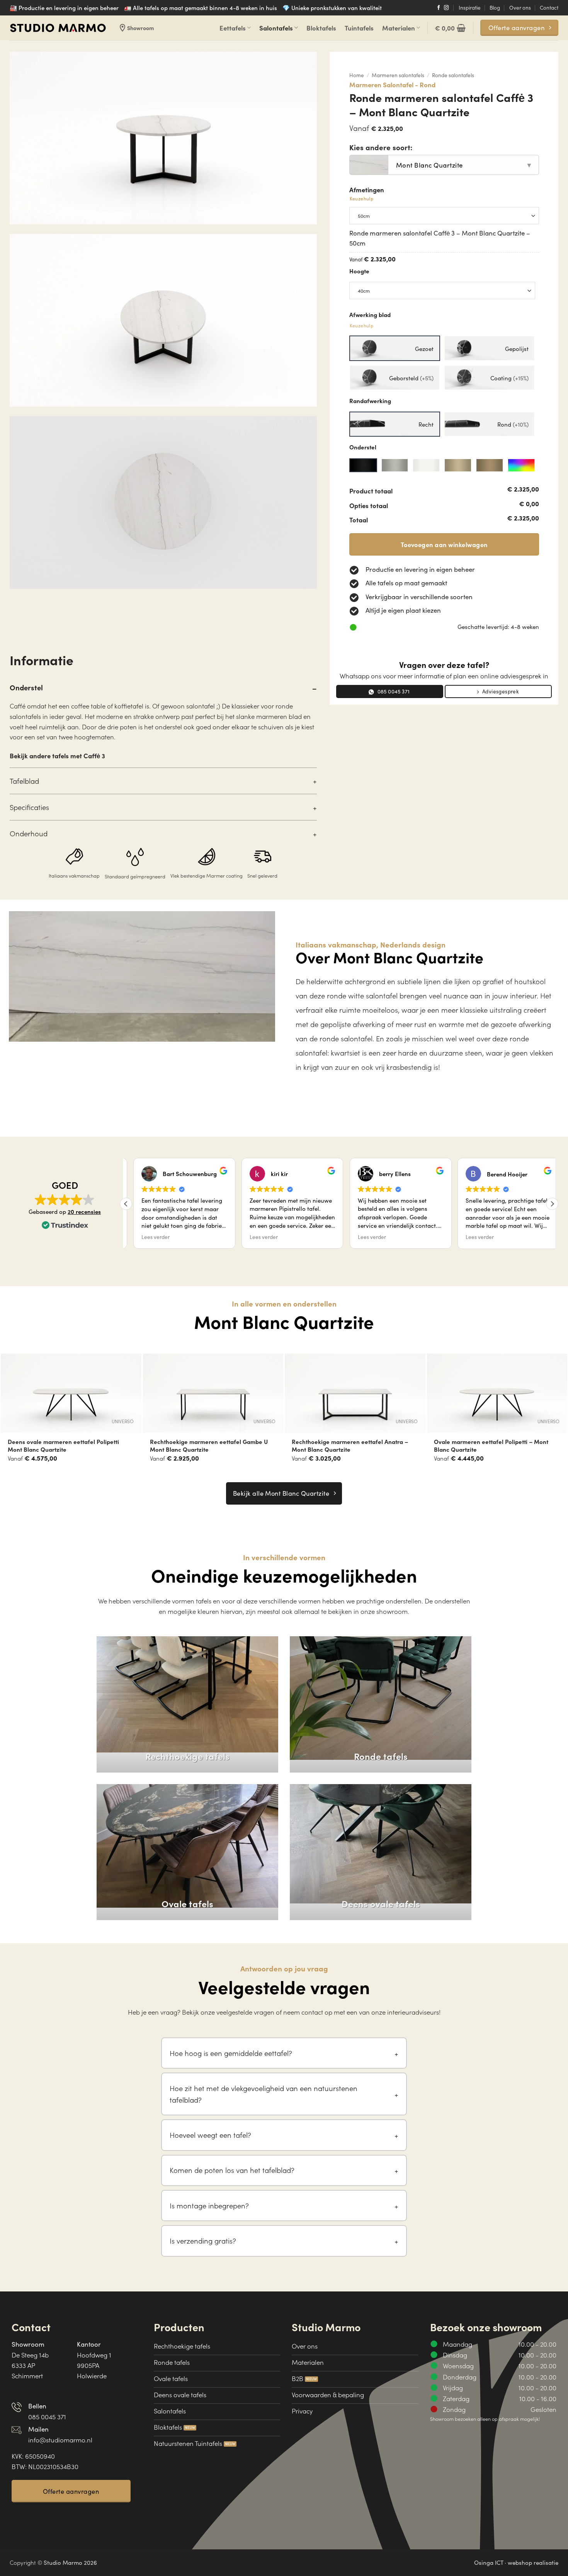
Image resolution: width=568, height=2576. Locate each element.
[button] (450, 28)
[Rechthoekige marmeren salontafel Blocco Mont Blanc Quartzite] (497, 1393)
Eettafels (233, 28)
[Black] (363, 465)
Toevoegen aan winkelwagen (444, 544)
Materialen (399, 28)
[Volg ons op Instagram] (446, 8)
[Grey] (395, 465)
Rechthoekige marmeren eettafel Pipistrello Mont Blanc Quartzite (68, 1446)
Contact (549, 8)
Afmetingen (367, 194)
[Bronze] (458, 465)
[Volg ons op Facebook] (439, 8)
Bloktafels (321, 28)
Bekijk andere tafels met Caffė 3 (57, 755)
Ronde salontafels (453, 75)
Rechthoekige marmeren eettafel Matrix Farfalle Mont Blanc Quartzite (205, 1446)
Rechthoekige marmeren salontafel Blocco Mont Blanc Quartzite (492, 1446)
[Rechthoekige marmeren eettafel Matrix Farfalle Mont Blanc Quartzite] (213, 1393)
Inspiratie (470, 8)
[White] (426, 465)
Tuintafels (359, 28)
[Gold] (490, 465)
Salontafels (276, 28)
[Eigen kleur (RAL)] (521, 465)
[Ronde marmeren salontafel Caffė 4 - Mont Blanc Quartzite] (355, 1393)
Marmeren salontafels (398, 75)
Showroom (136, 28)
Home (357, 75)
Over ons (520, 8)
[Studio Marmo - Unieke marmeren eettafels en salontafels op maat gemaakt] (58, 28)
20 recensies (84, 1211)
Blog (495, 8)
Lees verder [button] (148, 1237)
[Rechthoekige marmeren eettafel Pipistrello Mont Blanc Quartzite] (71, 1393)
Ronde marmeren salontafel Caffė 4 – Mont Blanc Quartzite (351, 1446)
